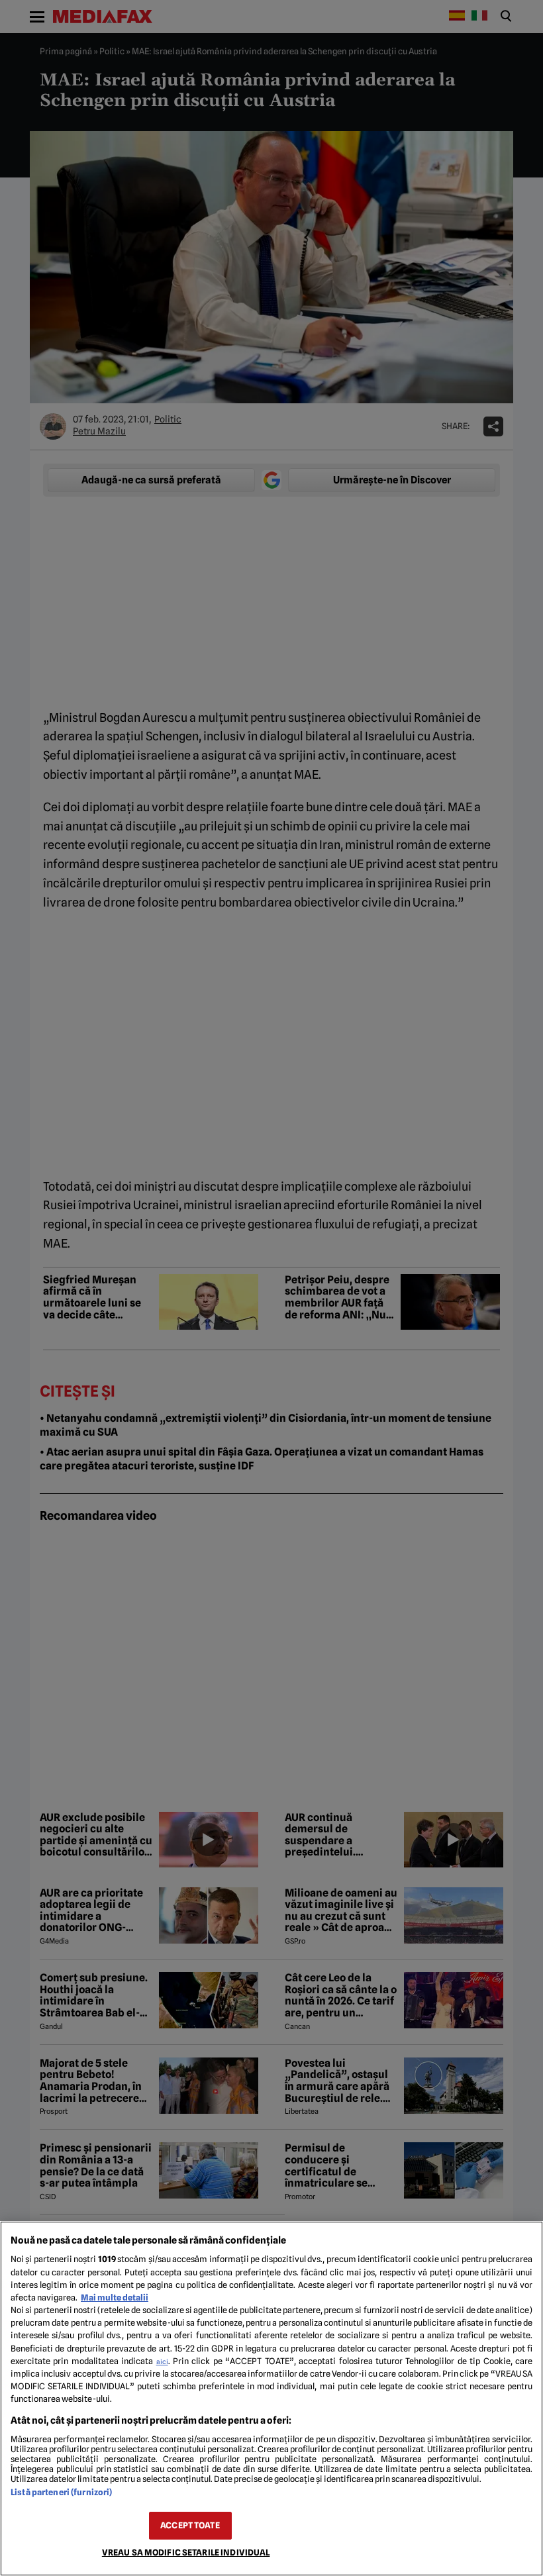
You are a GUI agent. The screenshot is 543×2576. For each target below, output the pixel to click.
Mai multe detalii (115, 2298)
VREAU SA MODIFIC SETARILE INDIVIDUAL (186, 2552)
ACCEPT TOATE (190, 2525)
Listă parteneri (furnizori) (61, 2492)
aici (162, 2361)
